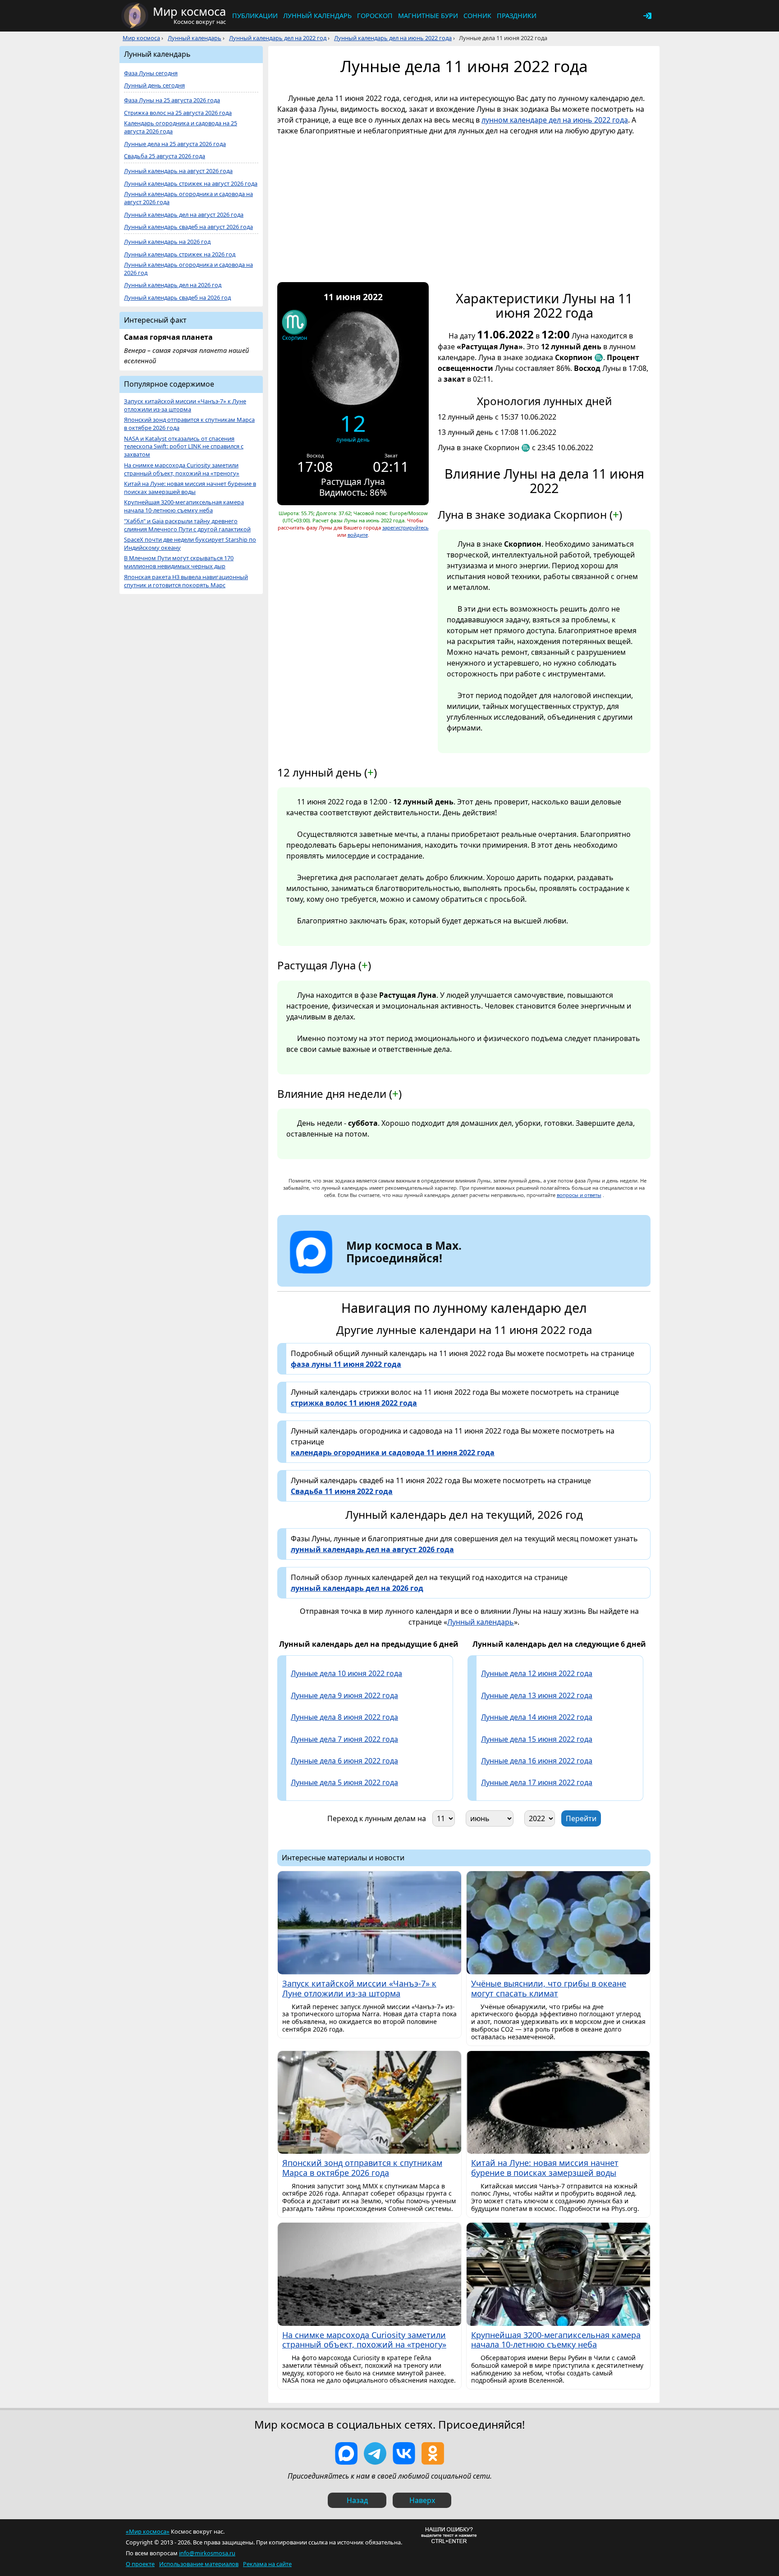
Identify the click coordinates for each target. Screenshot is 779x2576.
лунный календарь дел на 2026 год (357, 1588)
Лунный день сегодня (154, 85)
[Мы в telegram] (375, 2453)
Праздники (517, 16)
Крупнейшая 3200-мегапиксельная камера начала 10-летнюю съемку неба (184, 506)
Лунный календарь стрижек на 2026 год (180, 254)
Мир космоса (141, 38)
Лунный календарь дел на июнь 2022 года (393, 38)
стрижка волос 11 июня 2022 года (354, 1403)
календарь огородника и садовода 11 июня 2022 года (393, 1452)
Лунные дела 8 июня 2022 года (344, 1717)
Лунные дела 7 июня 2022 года (344, 1739)
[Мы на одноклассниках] (433, 2453)
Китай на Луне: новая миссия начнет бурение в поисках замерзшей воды (190, 488)
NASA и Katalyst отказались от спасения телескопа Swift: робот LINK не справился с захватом (184, 447)
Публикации (255, 16)
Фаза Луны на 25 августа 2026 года (172, 100)
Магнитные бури (428, 16)
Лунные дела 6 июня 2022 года (344, 1761)
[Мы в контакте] (404, 2453)
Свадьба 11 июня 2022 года (342, 1491)
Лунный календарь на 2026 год (167, 242)
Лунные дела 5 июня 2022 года (344, 1782)
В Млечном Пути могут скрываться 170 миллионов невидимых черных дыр (179, 562)
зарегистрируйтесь (406, 528)
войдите (358, 535)
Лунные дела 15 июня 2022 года (537, 1739)
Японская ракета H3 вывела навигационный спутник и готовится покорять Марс (186, 581)
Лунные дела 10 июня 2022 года (346, 1673)
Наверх (422, 2500)
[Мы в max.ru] (397, 1274)
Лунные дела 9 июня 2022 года (344, 1695)
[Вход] (647, 16)
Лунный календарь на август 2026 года (178, 171)
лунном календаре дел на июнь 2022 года (555, 120)
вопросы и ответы (579, 1195)
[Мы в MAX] (346, 2453)
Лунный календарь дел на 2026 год (173, 285)
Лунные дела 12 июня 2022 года (537, 1673)
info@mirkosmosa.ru (207, 2553)
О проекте (140, 2564)
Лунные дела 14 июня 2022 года (537, 1717)
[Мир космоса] (135, 16)
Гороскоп (375, 16)
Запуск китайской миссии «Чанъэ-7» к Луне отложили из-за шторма (185, 405)
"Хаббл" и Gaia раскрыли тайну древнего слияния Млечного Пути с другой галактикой (187, 525)
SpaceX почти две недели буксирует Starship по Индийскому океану (190, 544)
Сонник (477, 16)
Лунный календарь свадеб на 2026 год (177, 298)
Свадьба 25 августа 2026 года (165, 156)
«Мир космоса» (148, 2531)
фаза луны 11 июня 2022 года (346, 1364)
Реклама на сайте (267, 2564)
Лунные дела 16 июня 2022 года (537, 1761)
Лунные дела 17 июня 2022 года (537, 1782)
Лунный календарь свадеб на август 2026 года (188, 227)
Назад (357, 2500)
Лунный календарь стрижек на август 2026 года (191, 184)
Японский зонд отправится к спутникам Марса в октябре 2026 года (189, 424)
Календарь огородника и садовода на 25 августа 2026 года (181, 127)
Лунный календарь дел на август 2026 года (184, 215)
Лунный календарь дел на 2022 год (278, 38)
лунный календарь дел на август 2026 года (372, 1549)
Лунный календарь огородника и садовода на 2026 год (188, 269)
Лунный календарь (317, 16)
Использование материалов (199, 2564)
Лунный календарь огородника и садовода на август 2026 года (188, 198)
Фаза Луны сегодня (151, 73)
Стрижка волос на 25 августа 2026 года (178, 113)
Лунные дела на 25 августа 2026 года (175, 144)
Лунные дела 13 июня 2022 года (537, 1695)
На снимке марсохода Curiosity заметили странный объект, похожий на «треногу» (182, 469)
